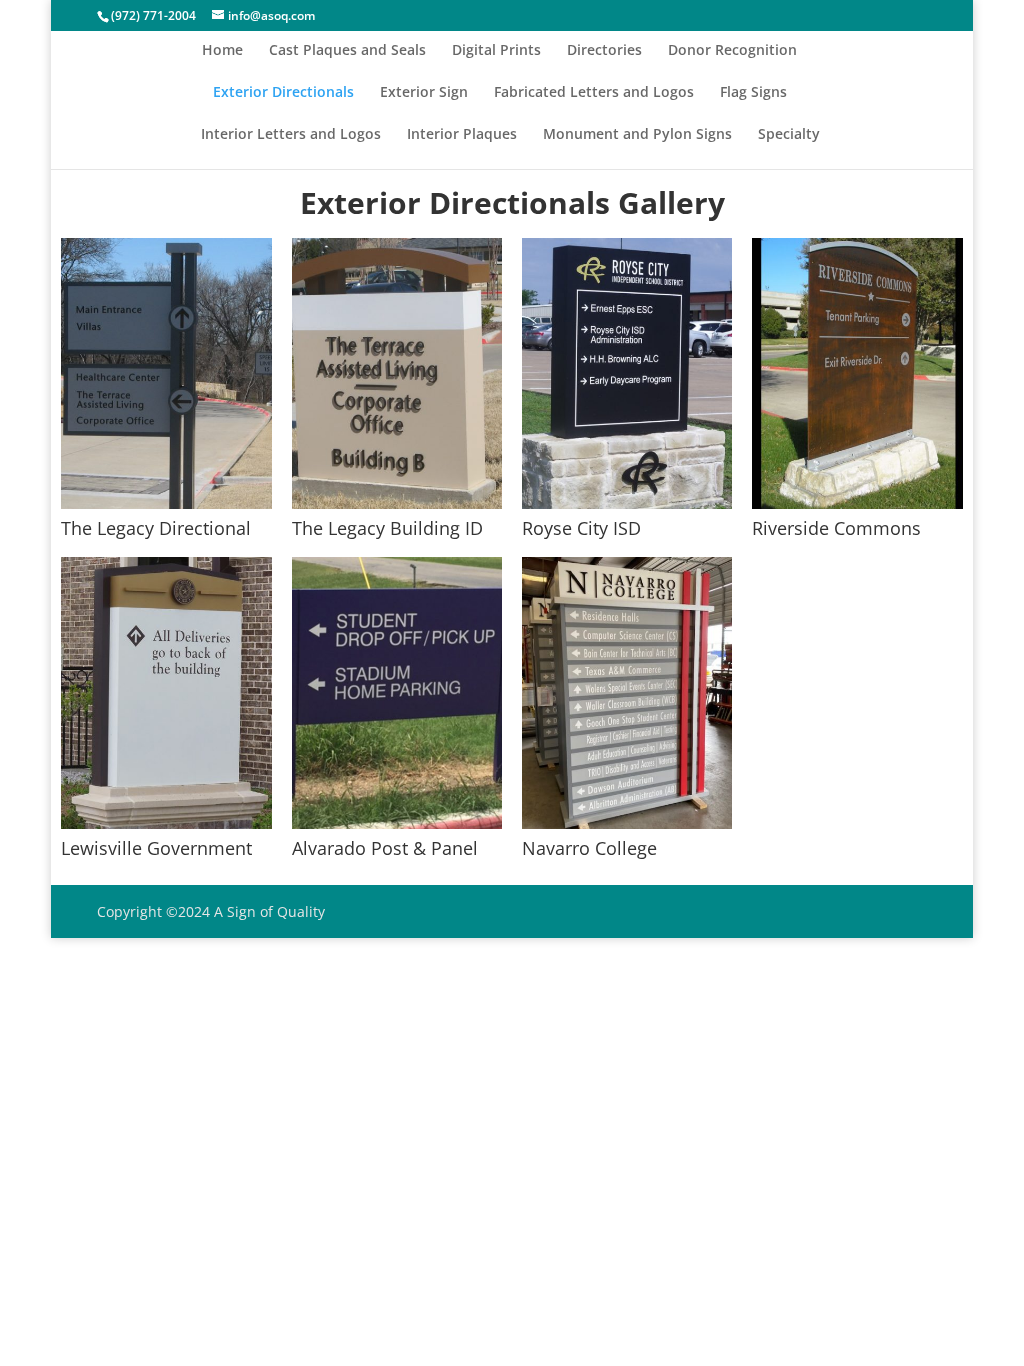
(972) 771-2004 (153, 15)
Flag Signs (753, 93)
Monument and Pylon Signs (637, 135)
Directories (604, 51)
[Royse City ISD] (627, 503)
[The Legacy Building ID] (397, 503)
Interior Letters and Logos (291, 135)
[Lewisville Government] (166, 823)
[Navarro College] (627, 823)
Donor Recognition (732, 51)
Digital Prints (496, 51)
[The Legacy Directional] (166, 503)
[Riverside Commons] (857, 503)
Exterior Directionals (283, 93)
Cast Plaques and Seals (347, 51)
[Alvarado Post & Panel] (397, 823)
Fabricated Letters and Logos (594, 93)
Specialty (789, 135)
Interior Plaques (462, 135)
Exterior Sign (424, 93)
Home (222, 51)
